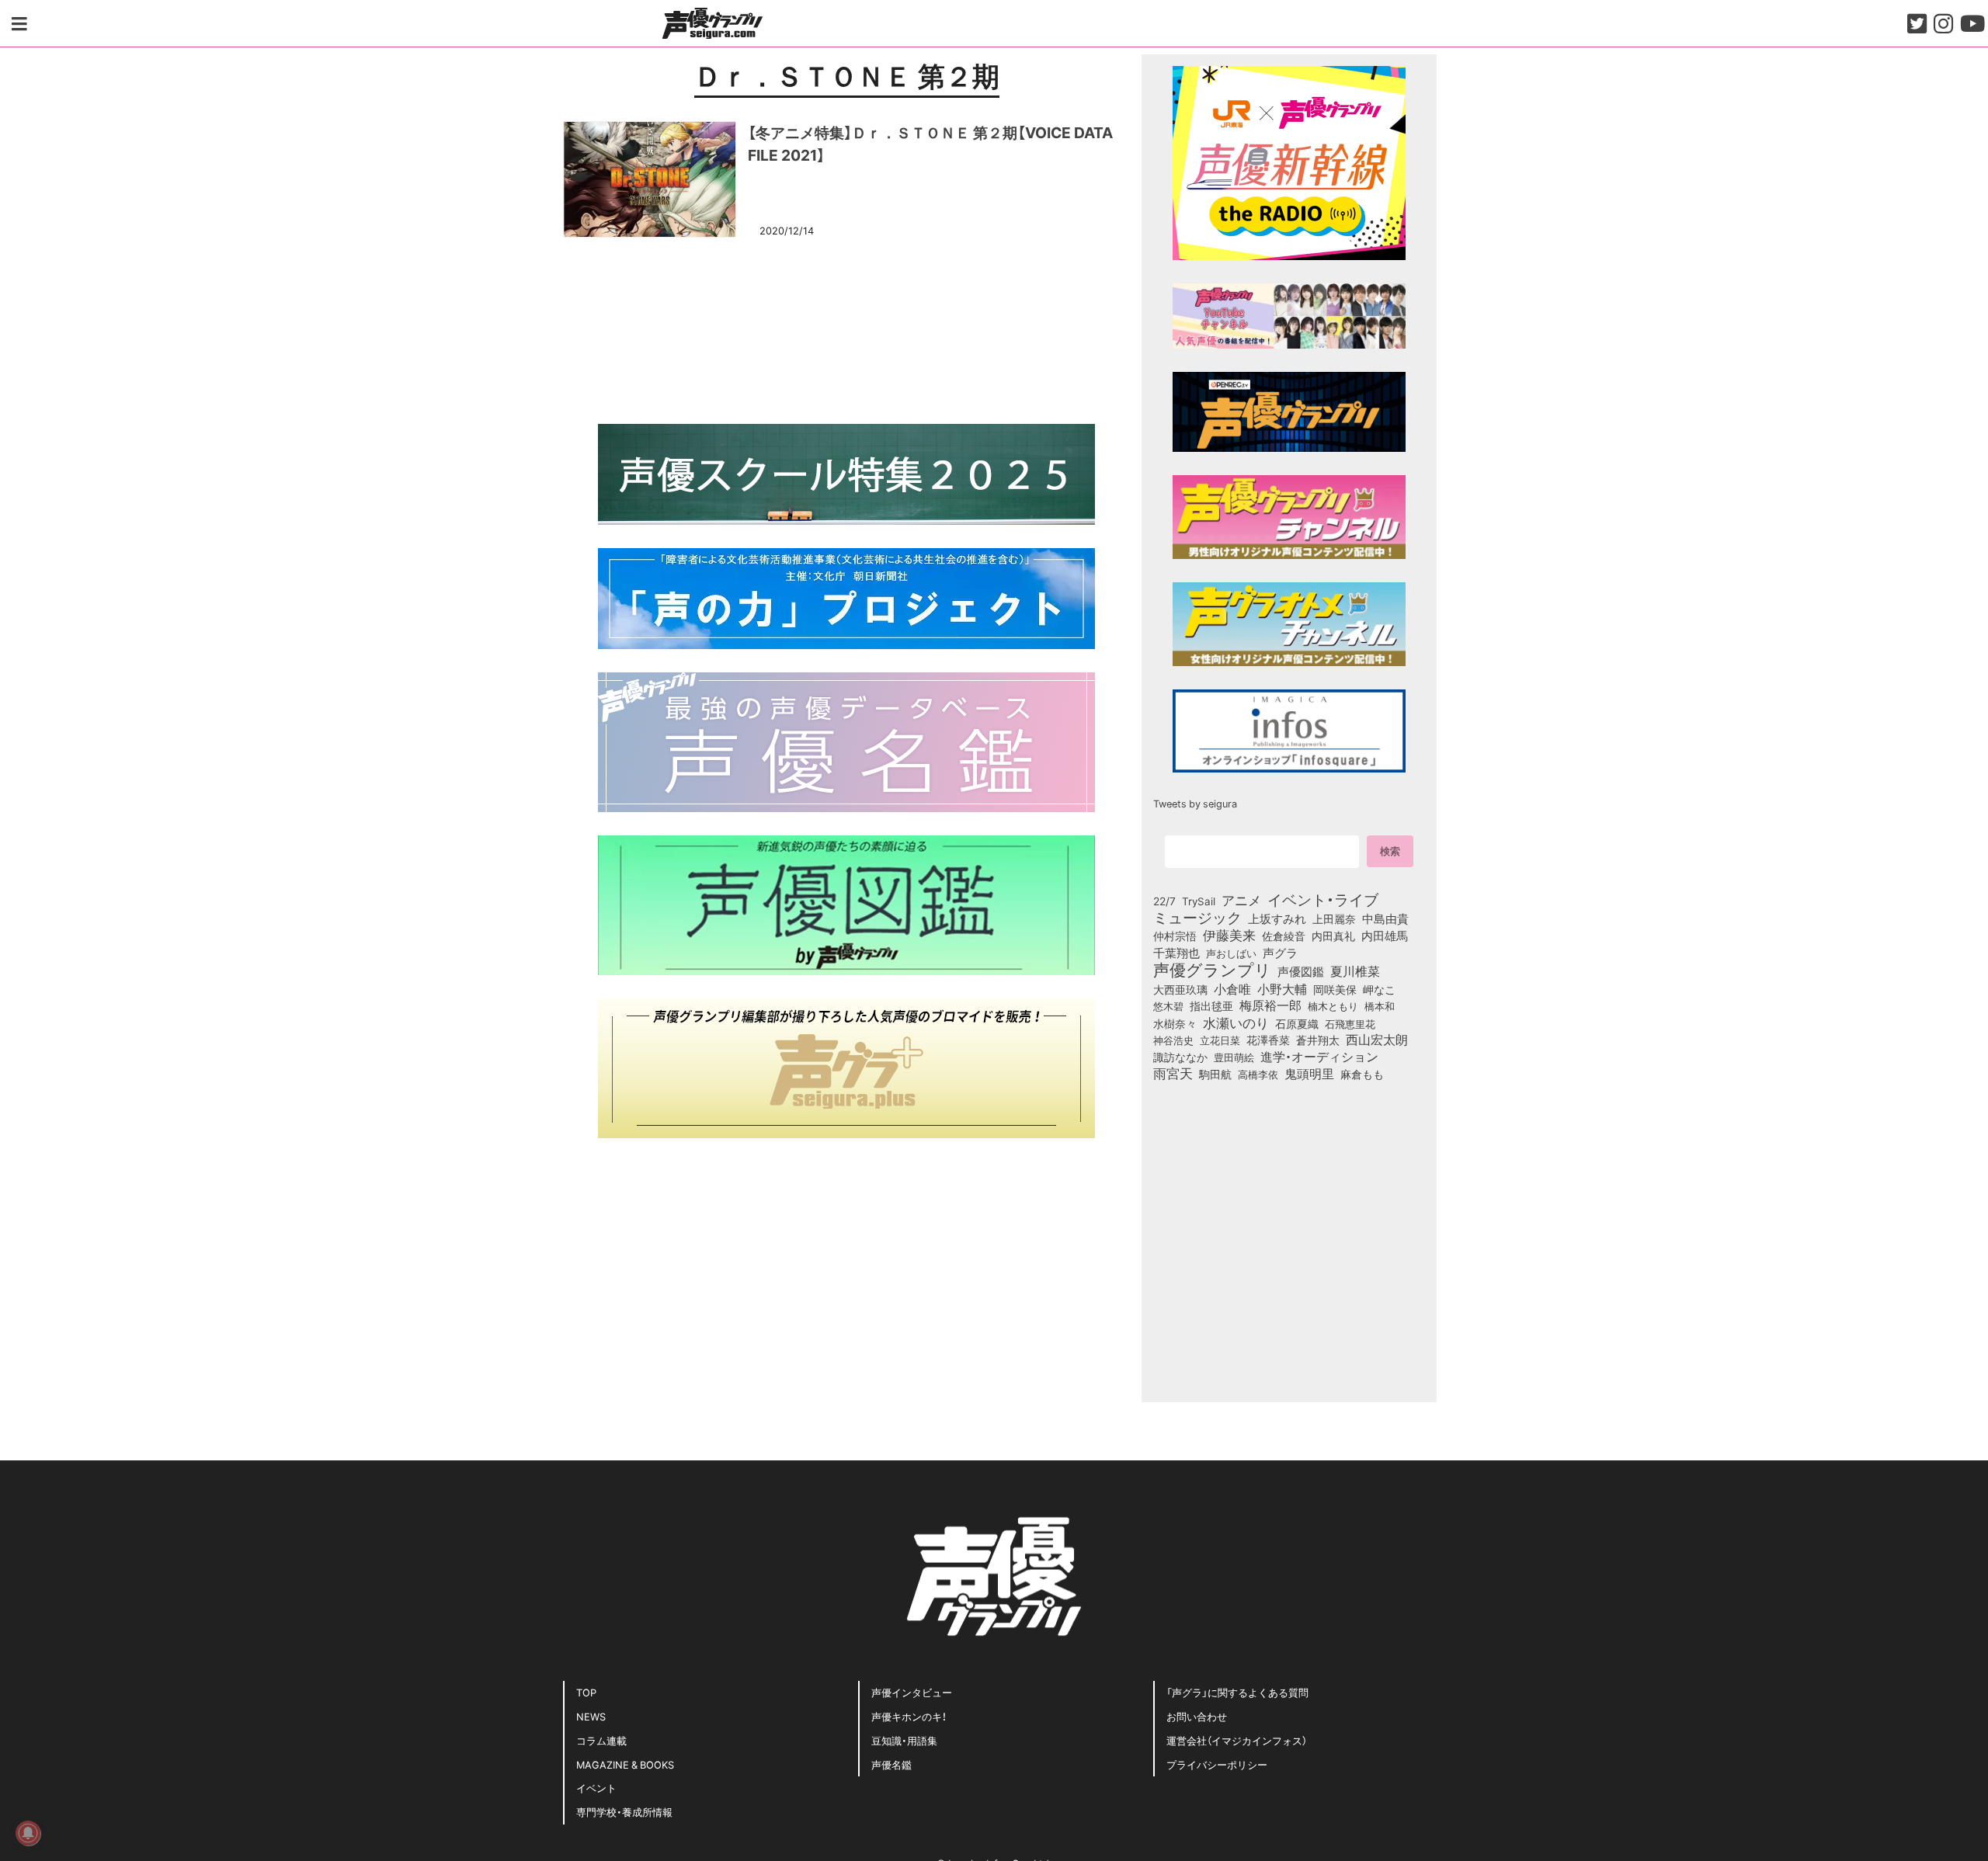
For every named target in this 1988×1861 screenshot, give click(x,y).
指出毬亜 (1211, 1005)
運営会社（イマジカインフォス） (1237, 1740)
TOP (586, 1692)
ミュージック (1197, 917)
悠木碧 (1168, 1005)
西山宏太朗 (1377, 1040)
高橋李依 (1258, 1074)
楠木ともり (1333, 1006)
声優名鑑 (891, 1764)
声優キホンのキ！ (909, 1716)
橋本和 (1380, 1005)
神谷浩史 (1173, 1040)
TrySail (1199, 901)
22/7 (1164, 901)
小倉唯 (1232, 988)
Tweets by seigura (1195, 803)
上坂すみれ (1277, 918)
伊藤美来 (1229, 935)
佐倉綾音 (1284, 936)
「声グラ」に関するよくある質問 (1237, 1692)
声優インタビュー (912, 1692)
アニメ (1241, 900)
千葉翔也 (1176, 953)
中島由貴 (1385, 918)
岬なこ (1379, 989)
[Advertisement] (846, 328)
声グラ (1280, 953)
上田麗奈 (1334, 918)
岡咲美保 (1335, 990)
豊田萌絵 (1234, 1057)
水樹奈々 (1175, 1024)
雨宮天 (1173, 1073)
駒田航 (1215, 1075)
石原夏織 (1297, 1023)
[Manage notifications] (28, 1833)
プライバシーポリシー (1217, 1764)
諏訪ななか (1180, 1057)
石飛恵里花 (1350, 1023)
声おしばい (1231, 953)
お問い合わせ (1197, 1716)
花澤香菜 (1268, 1040)
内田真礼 (1333, 936)
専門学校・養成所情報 (624, 1812)
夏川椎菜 (1355, 971)
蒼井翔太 (1318, 1040)
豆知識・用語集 (904, 1740)
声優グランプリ (1212, 969)
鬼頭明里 (1309, 1073)
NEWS (591, 1716)
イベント (596, 1788)
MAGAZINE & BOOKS (625, 1764)
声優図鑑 (1301, 971)
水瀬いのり (1236, 1023)
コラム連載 (601, 1740)
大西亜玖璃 (1180, 990)
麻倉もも (1362, 1074)
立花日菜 (1220, 1040)
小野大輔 (1282, 989)
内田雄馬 (1385, 936)
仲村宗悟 (1175, 936)
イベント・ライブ (1323, 899)
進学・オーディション (1319, 1057)
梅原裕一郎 (1270, 1005)
